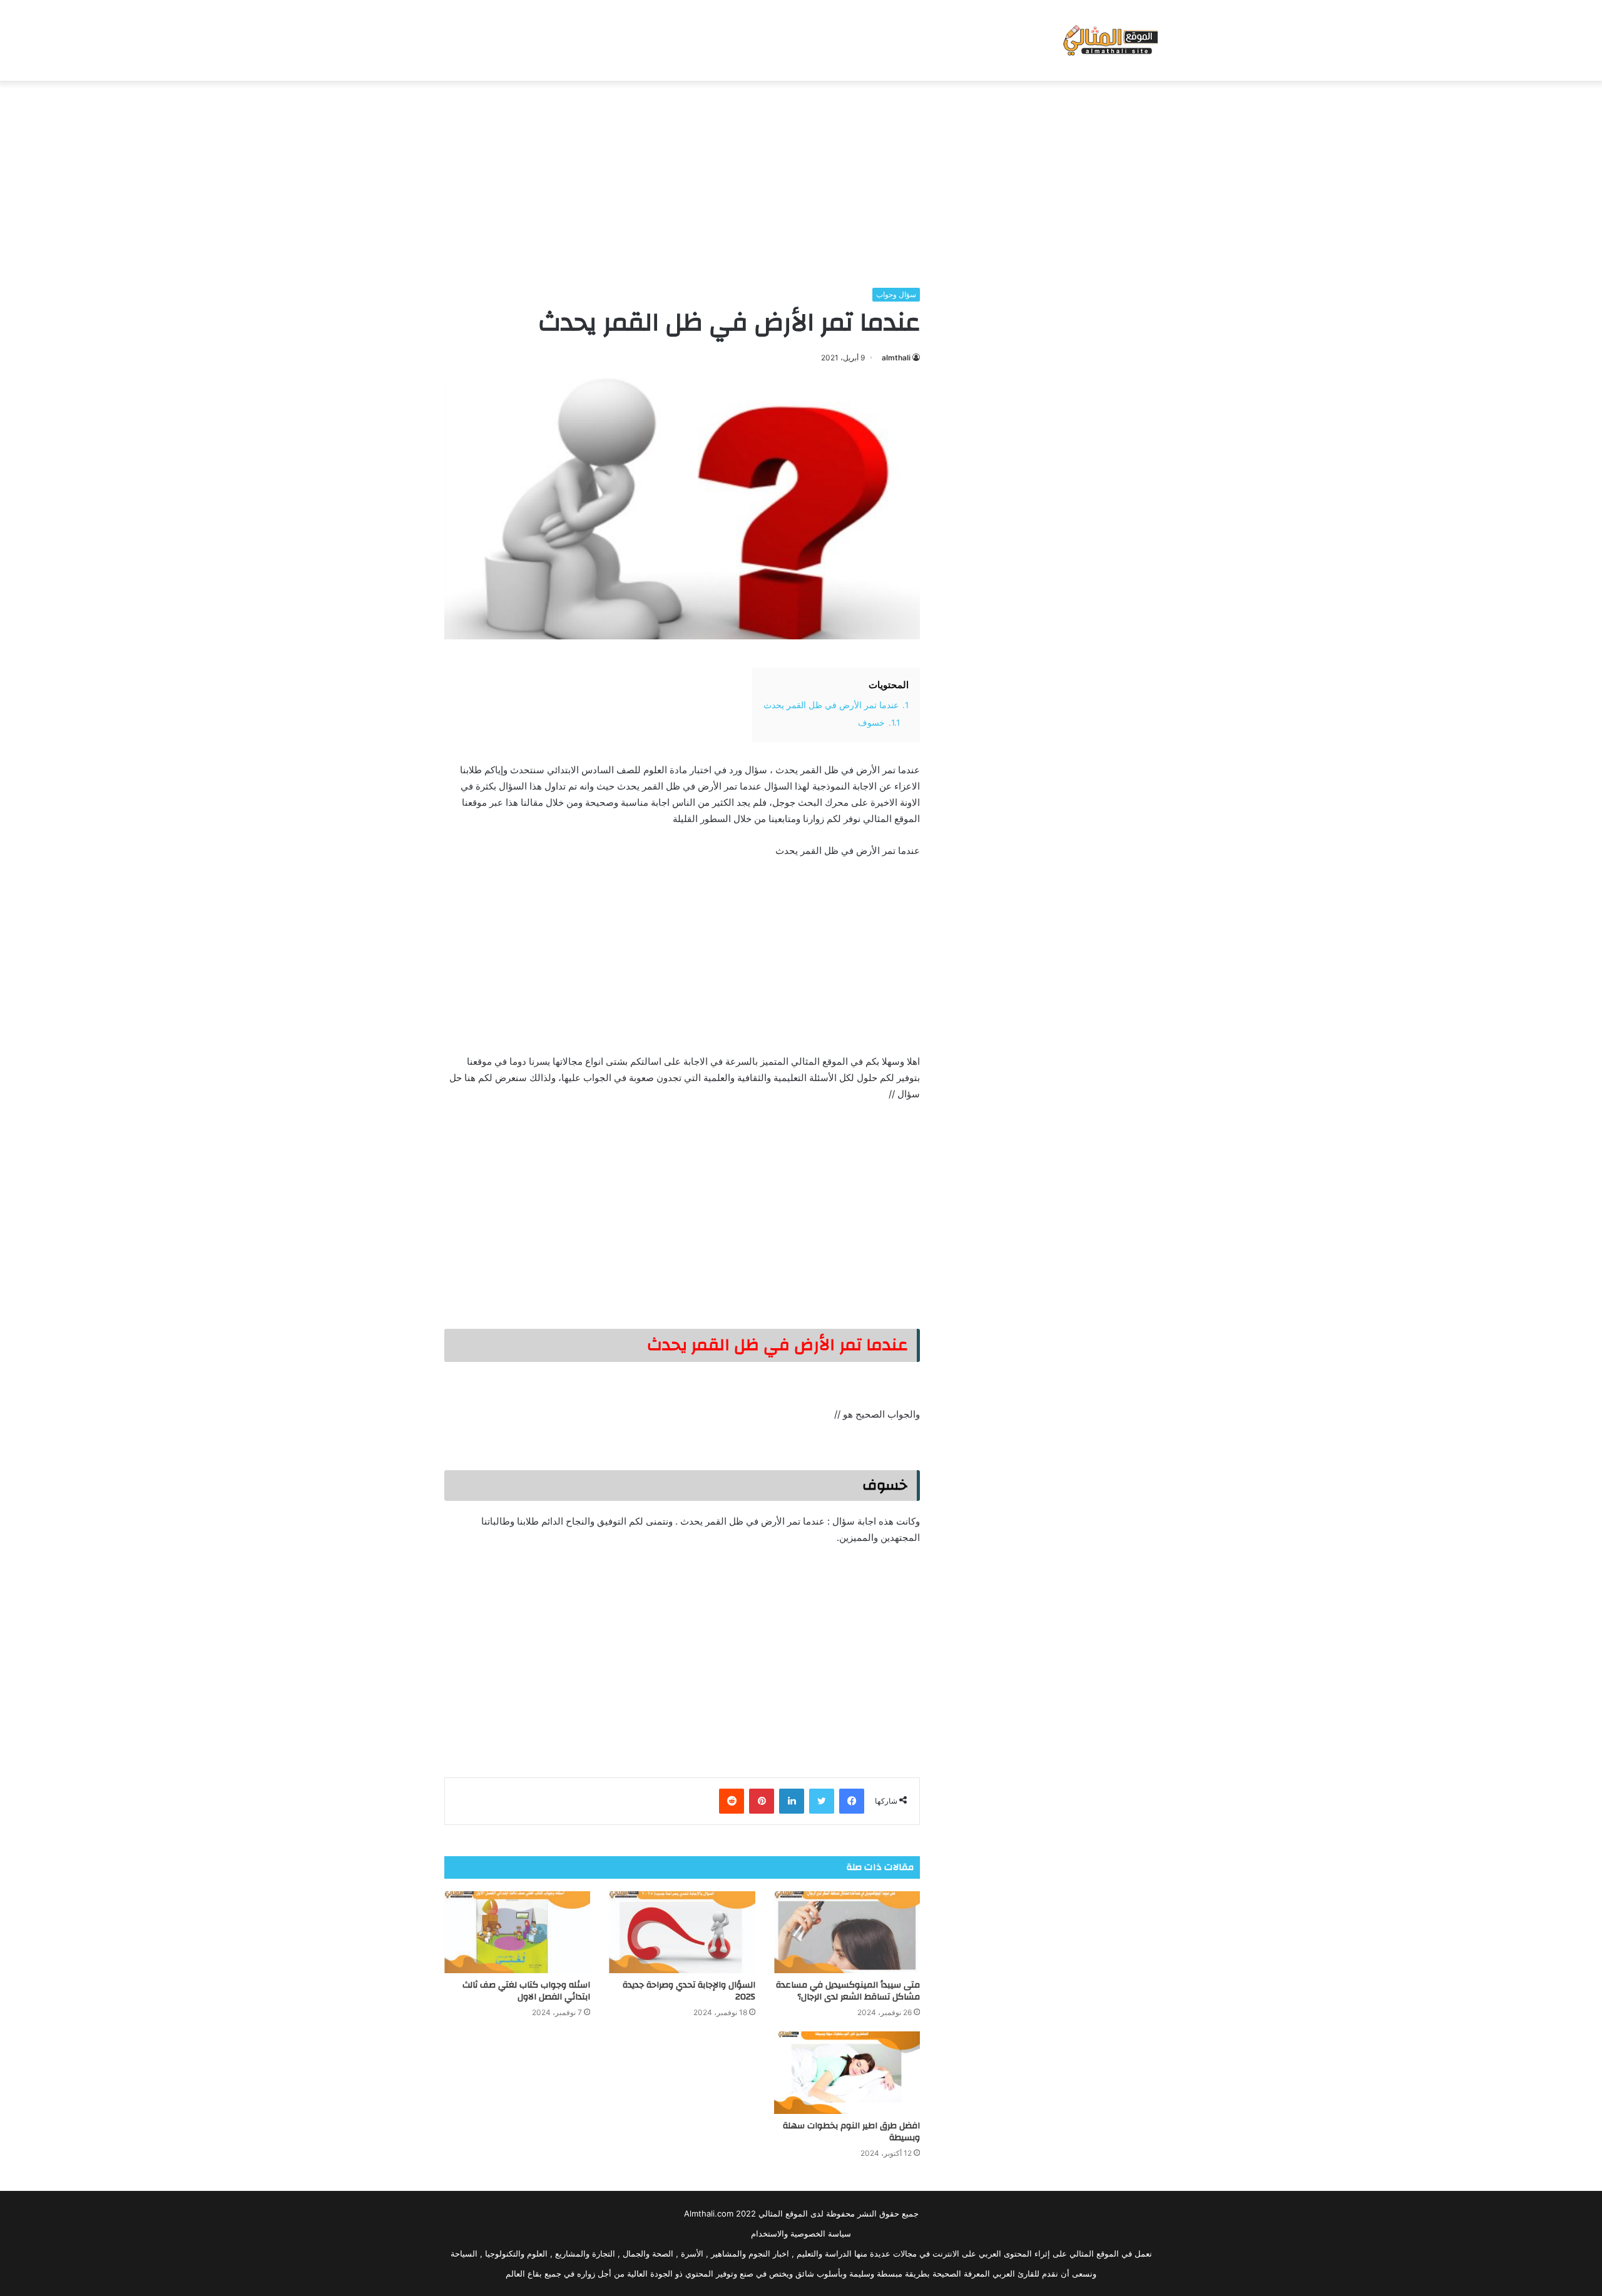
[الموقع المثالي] (1109, 40)
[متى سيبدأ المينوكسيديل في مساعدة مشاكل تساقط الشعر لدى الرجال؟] (847, 1933)
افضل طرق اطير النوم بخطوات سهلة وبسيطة (851, 2132)
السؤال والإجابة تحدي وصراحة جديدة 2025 (689, 1991)
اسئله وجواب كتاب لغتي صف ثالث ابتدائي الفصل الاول (526, 1991)
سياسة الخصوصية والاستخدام (801, 2233)
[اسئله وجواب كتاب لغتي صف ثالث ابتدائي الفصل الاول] (517, 1933)
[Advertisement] (801, 181)
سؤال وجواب (896, 294)
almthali (896, 358)
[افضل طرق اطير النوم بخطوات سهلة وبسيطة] (847, 2073)
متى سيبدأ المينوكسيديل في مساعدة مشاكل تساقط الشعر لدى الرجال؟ (848, 1991)
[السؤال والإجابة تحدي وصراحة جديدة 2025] (682, 1933)
